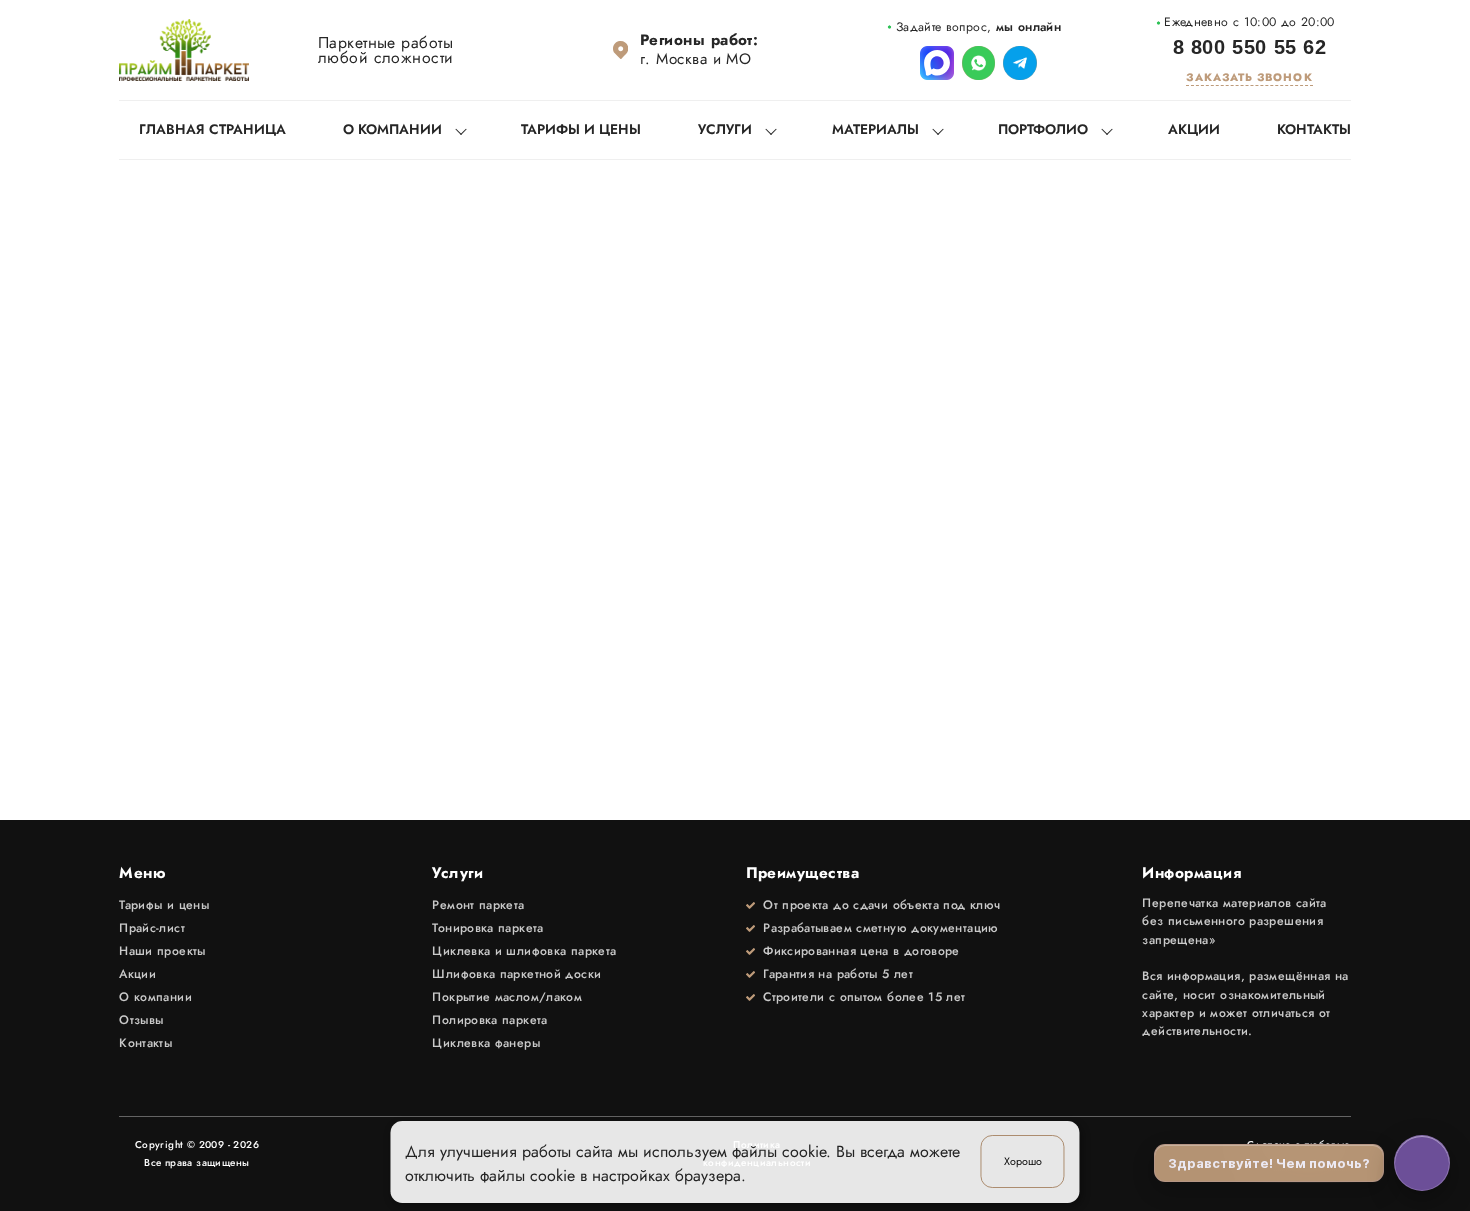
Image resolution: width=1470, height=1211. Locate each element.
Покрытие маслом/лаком (507, 997)
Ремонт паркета (478, 905)
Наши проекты (162, 951)
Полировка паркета (489, 1020)
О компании (392, 129)
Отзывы (141, 1020)
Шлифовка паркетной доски (516, 974)
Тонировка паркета (487, 928)
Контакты (1314, 129)
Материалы (875, 129)
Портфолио (1043, 129)
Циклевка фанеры (486, 1043)
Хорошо (1023, 1161)
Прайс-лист (152, 928)
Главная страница (212, 129)
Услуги (725, 129)
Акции (1194, 129)
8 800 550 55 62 (1250, 48)
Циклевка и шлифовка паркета (524, 951)
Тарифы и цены (581, 129)
